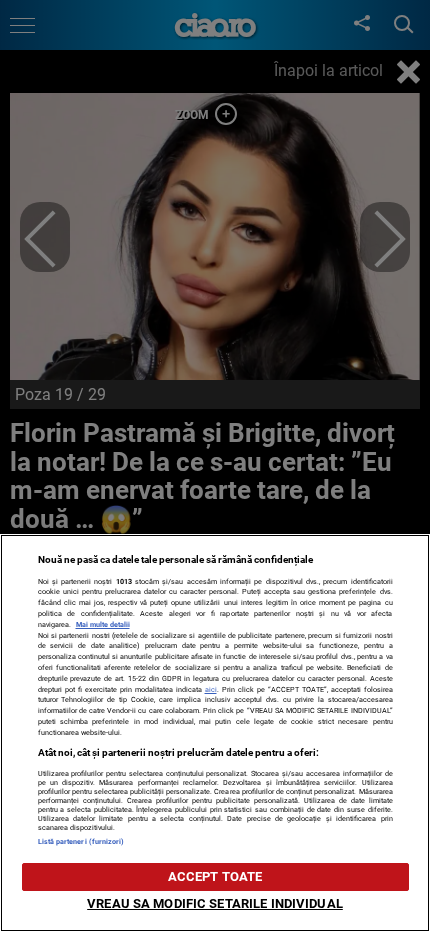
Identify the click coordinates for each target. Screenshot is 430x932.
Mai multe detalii (103, 624)
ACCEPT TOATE (215, 876)
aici (211, 689)
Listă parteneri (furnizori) (81, 841)
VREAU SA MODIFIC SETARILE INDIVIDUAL (215, 903)
